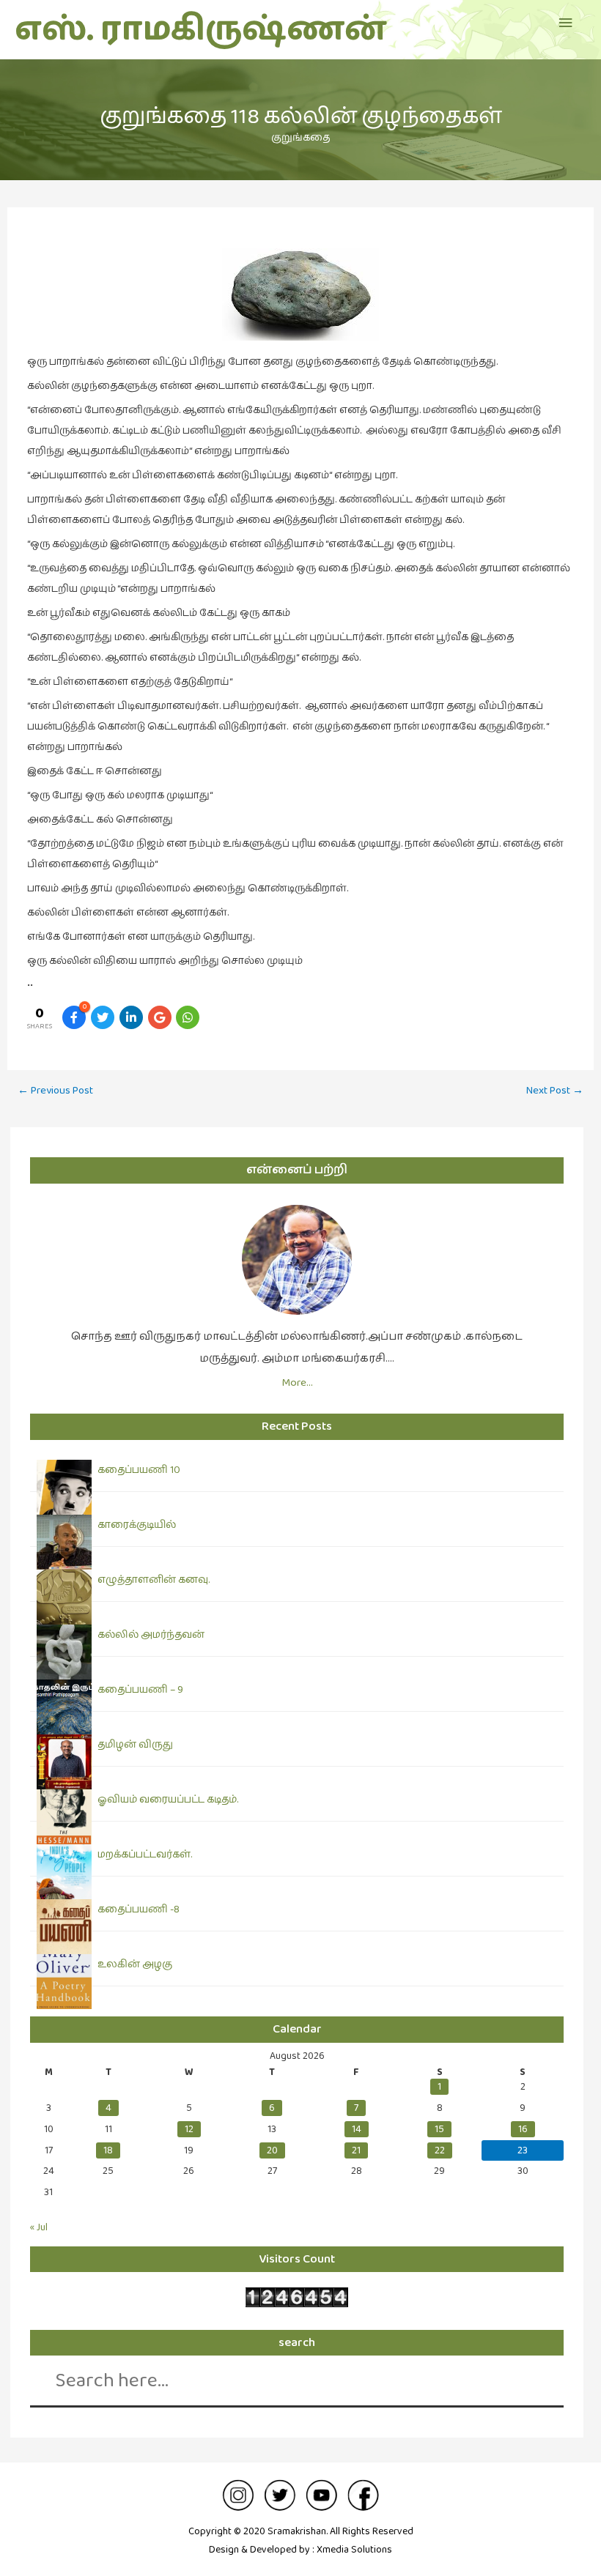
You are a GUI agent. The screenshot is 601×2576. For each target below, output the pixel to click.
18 (108, 2150)
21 (356, 2150)
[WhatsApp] (188, 1017)
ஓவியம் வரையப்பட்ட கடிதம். (168, 1800)
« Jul (39, 2227)
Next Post (555, 1090)
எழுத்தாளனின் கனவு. (154, 1580)
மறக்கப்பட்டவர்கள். (145, 1855)
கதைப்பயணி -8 (139, 1909)
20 (272, 2150)
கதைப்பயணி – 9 (140, 1690)
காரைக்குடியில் (137, 1525)
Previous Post (55, 1090)
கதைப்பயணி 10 (139, 1470)
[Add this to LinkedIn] (131, 1017)
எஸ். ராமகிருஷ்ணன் (200, 30)
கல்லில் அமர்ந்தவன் (151, 1635)
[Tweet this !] (103, 1017)
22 (440, 2150)
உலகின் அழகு (135, 1964)
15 (439, 2129)
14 (357, 2129)
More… (297, 1382)
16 (523, 2129)
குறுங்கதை (300, 138)
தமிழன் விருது (135, 1745)
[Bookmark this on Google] (160, 1017)
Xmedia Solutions (354, 2550)
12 (189, 2129)
